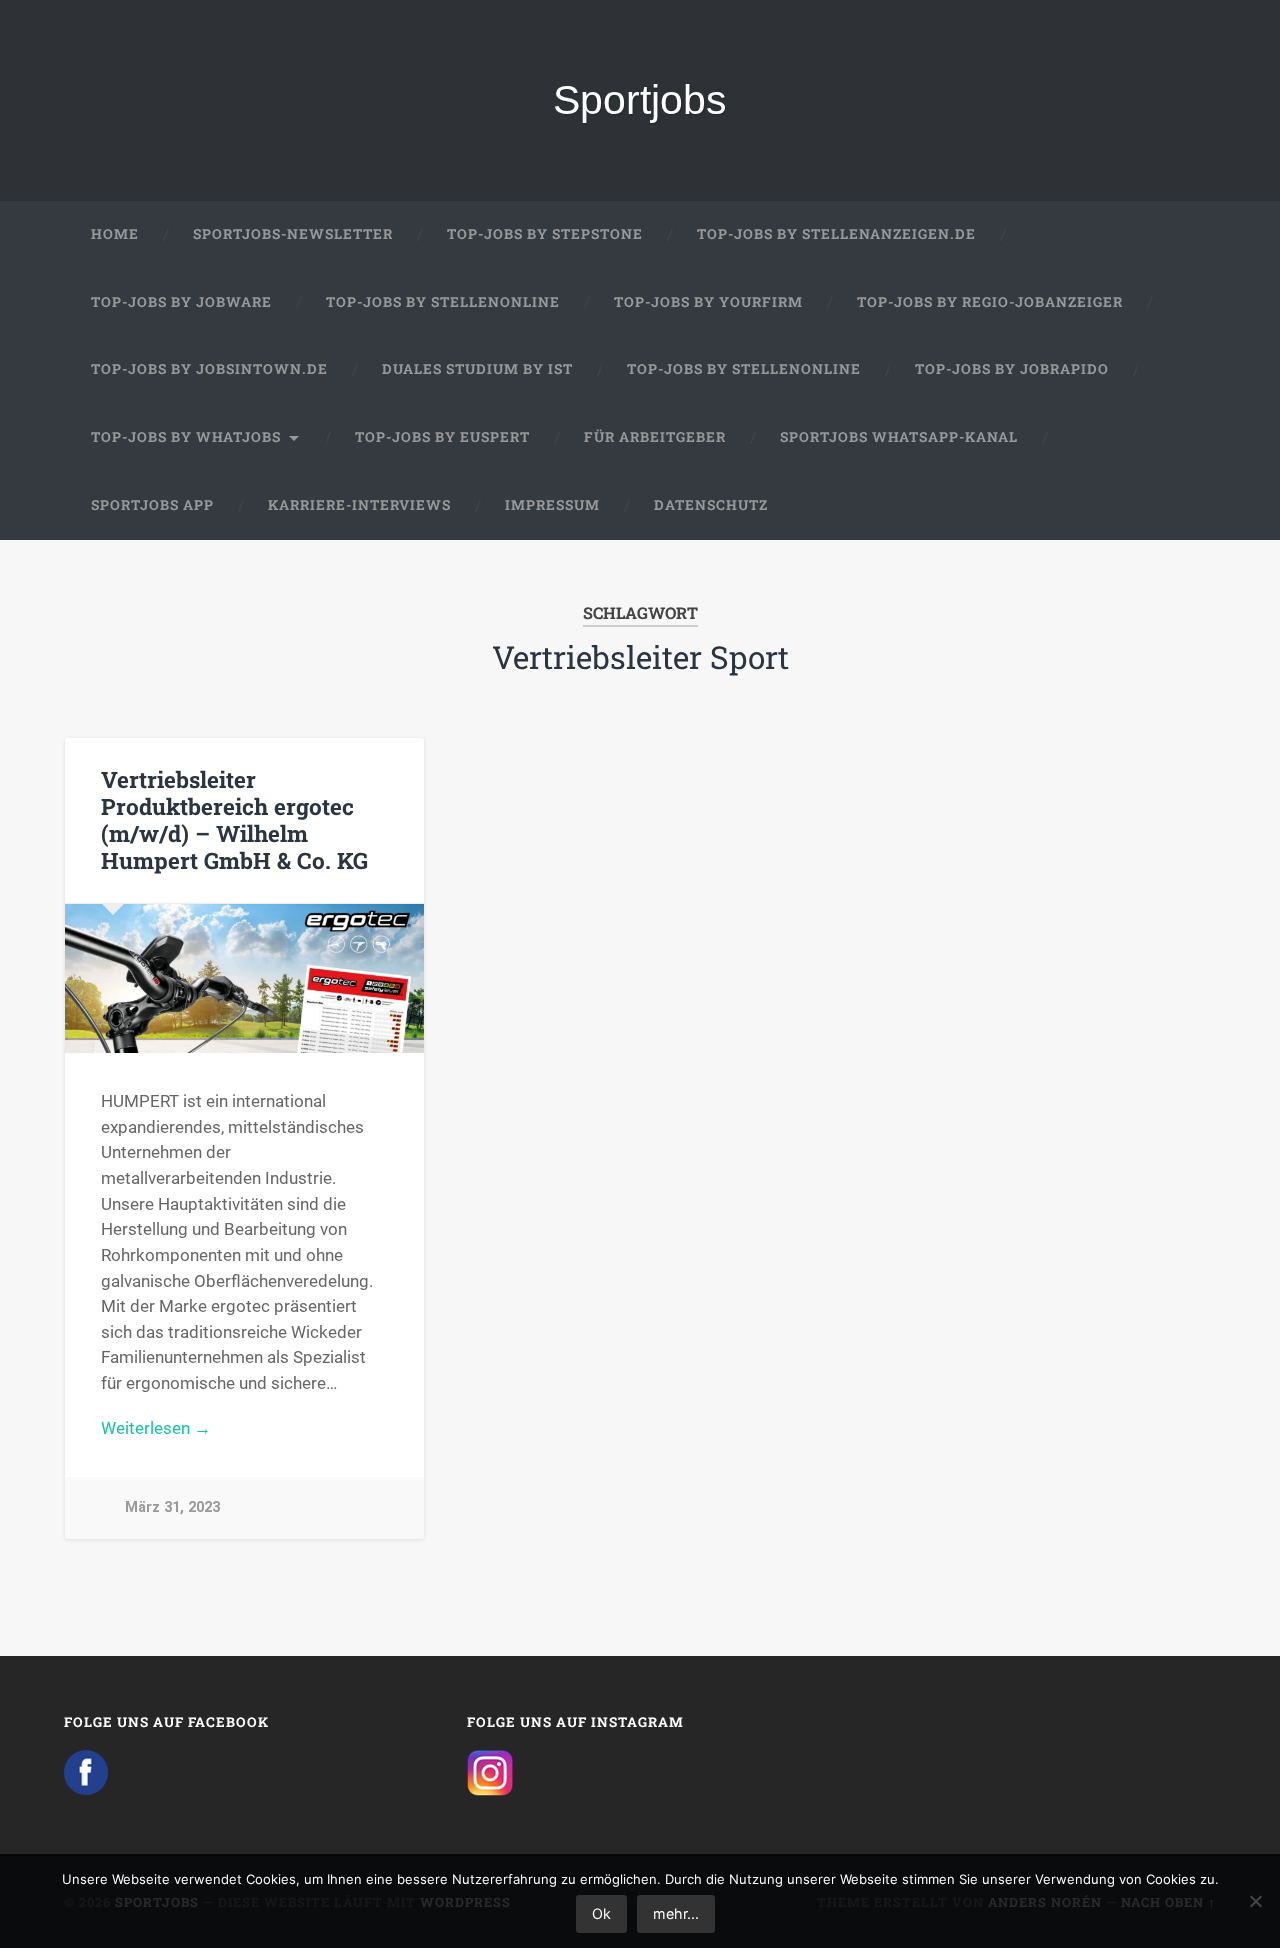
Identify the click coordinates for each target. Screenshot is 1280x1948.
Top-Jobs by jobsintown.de (209, 369)
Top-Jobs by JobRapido (1012, 369)
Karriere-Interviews (359, 505)
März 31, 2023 (172, 1507)
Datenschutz (711, 505)
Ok (601, 1913)
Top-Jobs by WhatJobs (186, 437)
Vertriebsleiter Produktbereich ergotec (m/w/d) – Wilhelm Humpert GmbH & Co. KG (234, 819)
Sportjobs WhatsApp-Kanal (899, 437)
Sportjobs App (152, 505)
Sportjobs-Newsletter (293, 234)
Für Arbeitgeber (655, 437)
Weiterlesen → (156, 1428)
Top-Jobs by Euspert (442, 437)
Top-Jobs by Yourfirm (708, 302)
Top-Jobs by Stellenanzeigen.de (836, 234)
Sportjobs (640, 100)
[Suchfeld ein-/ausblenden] (1182, 506)
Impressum (552, 505)
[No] (1255, 1901)
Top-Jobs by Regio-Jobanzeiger (990, 302)
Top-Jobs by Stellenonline (443, 302)
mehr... (676, 1913)
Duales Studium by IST (477, 369)
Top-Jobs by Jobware (181, 302)
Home (115, 234)
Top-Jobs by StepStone (545, 234)
